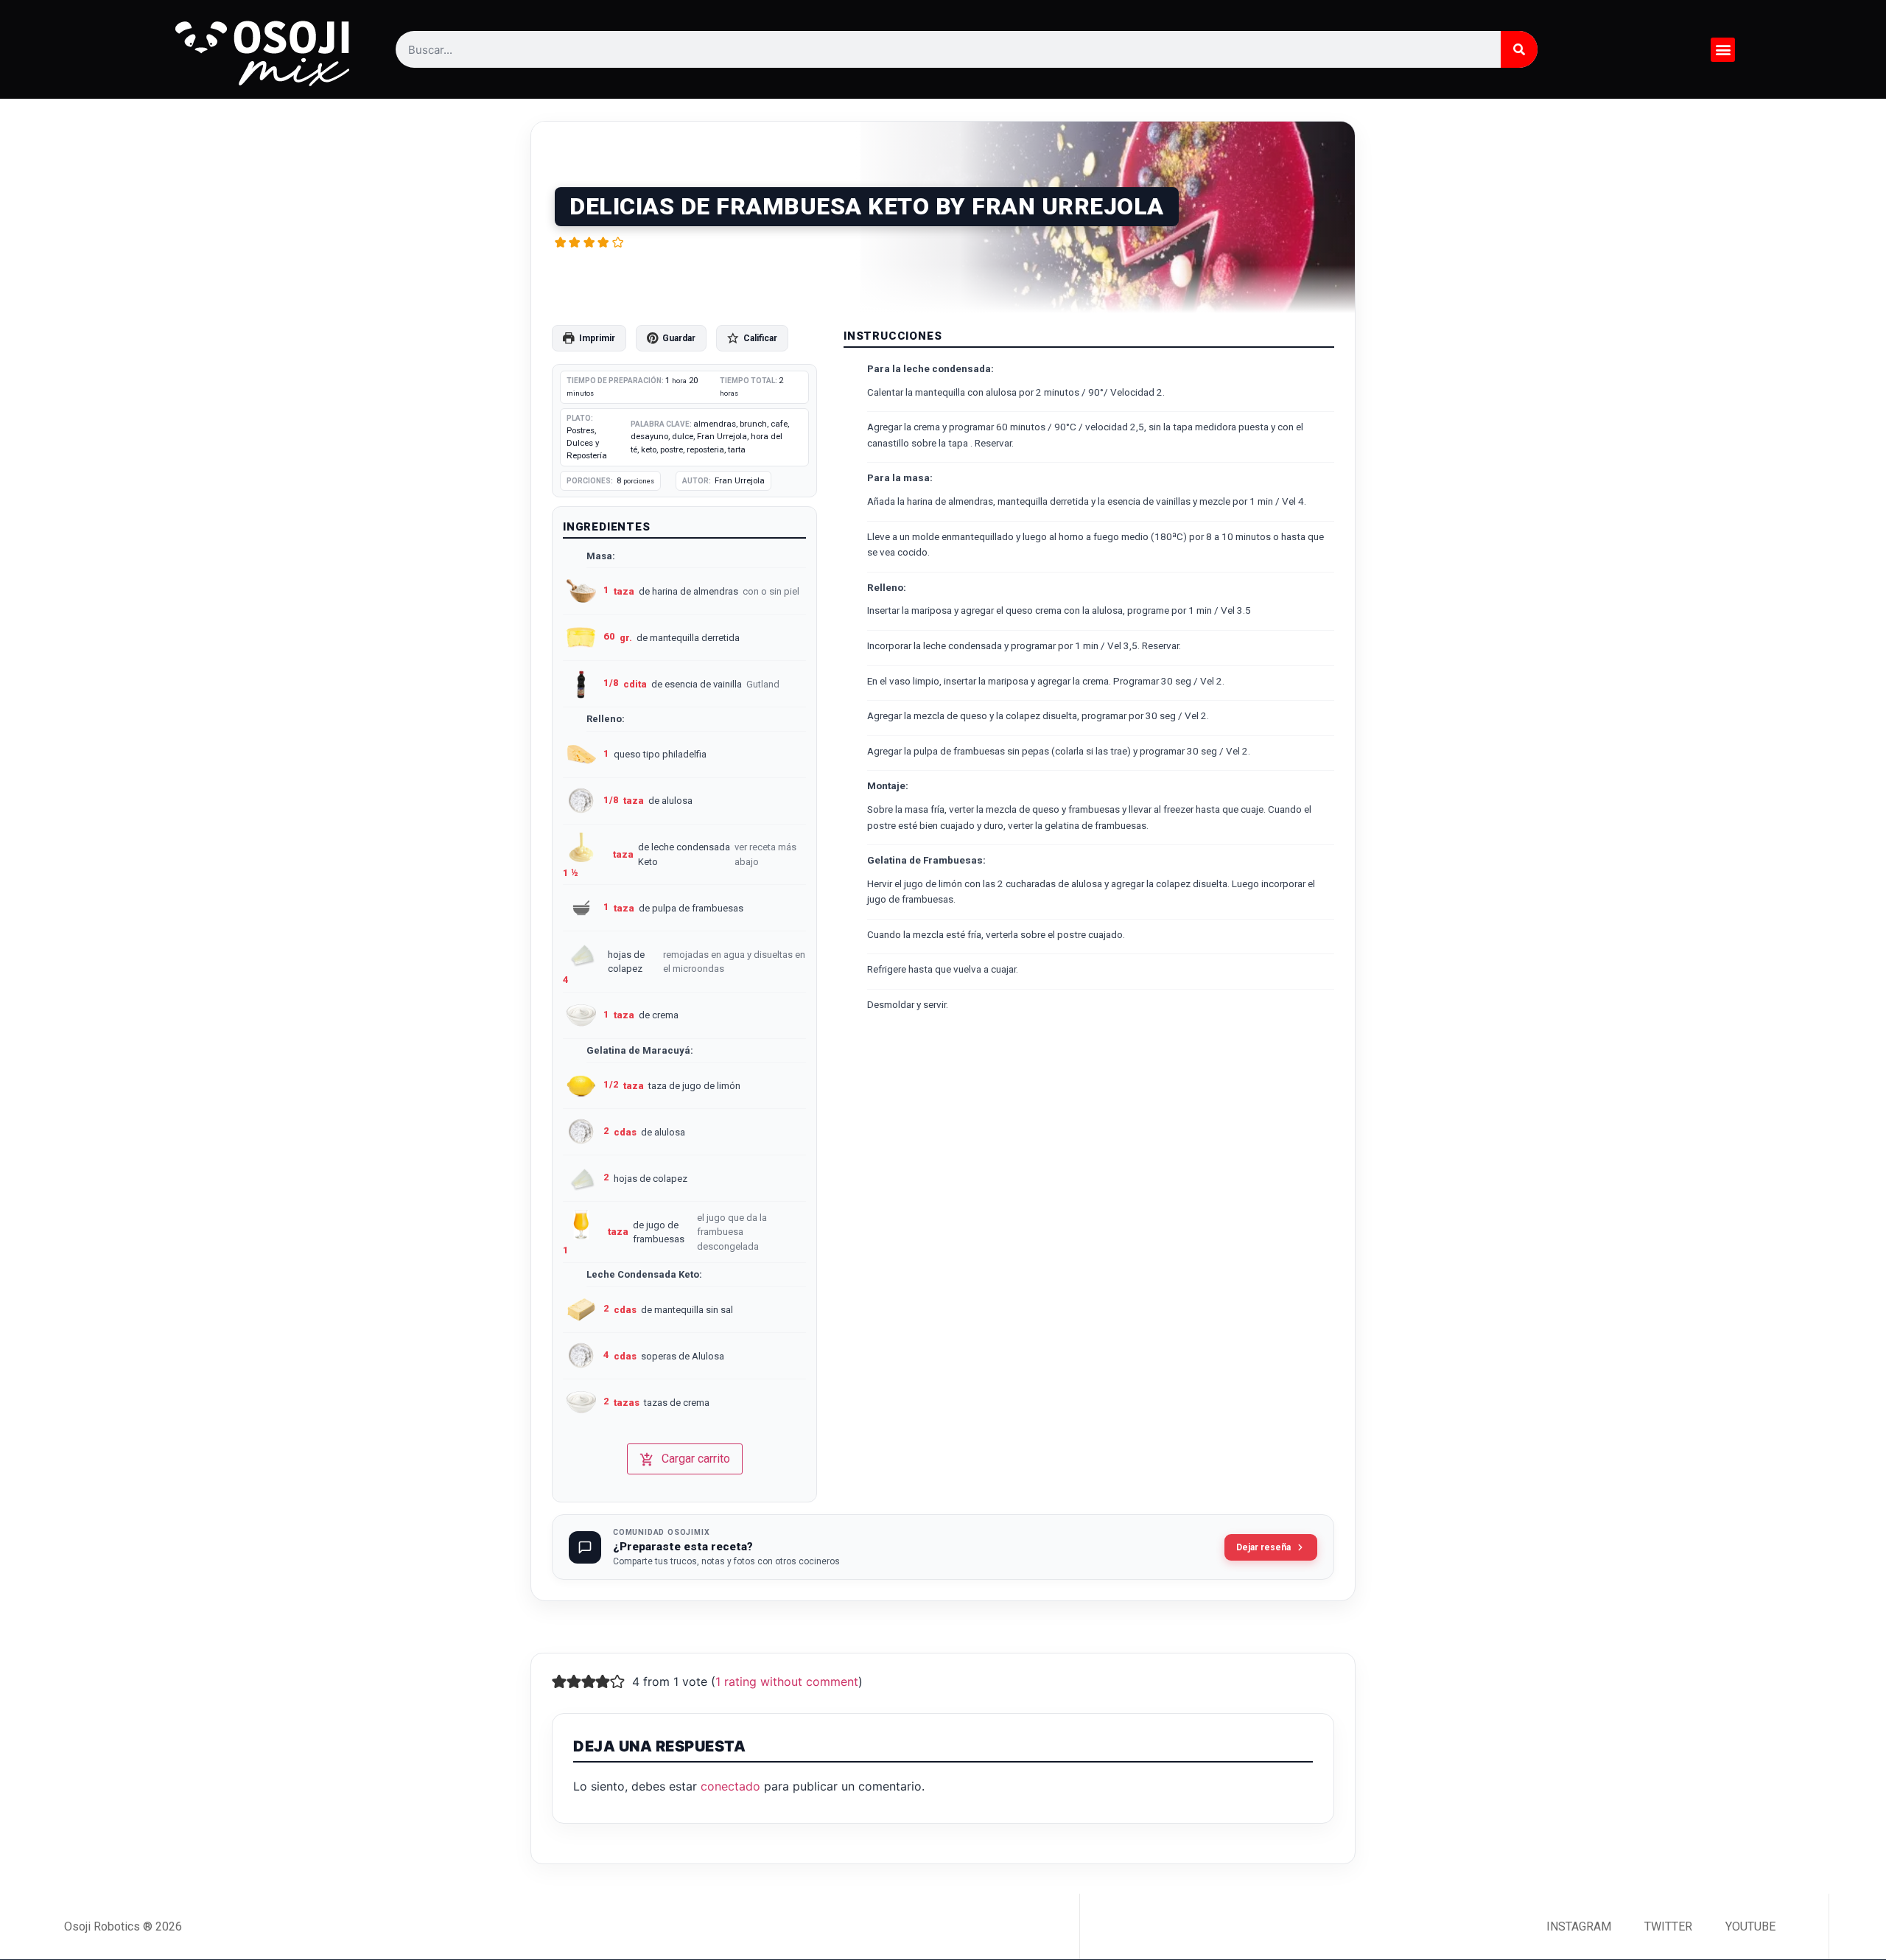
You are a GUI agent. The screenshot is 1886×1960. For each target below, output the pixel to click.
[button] (1723, 50)
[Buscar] (1519, 49)
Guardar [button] (679, 338)
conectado (730, 1786)
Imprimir (597, 338)
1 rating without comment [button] (787, 1681)
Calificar (760, 338)
